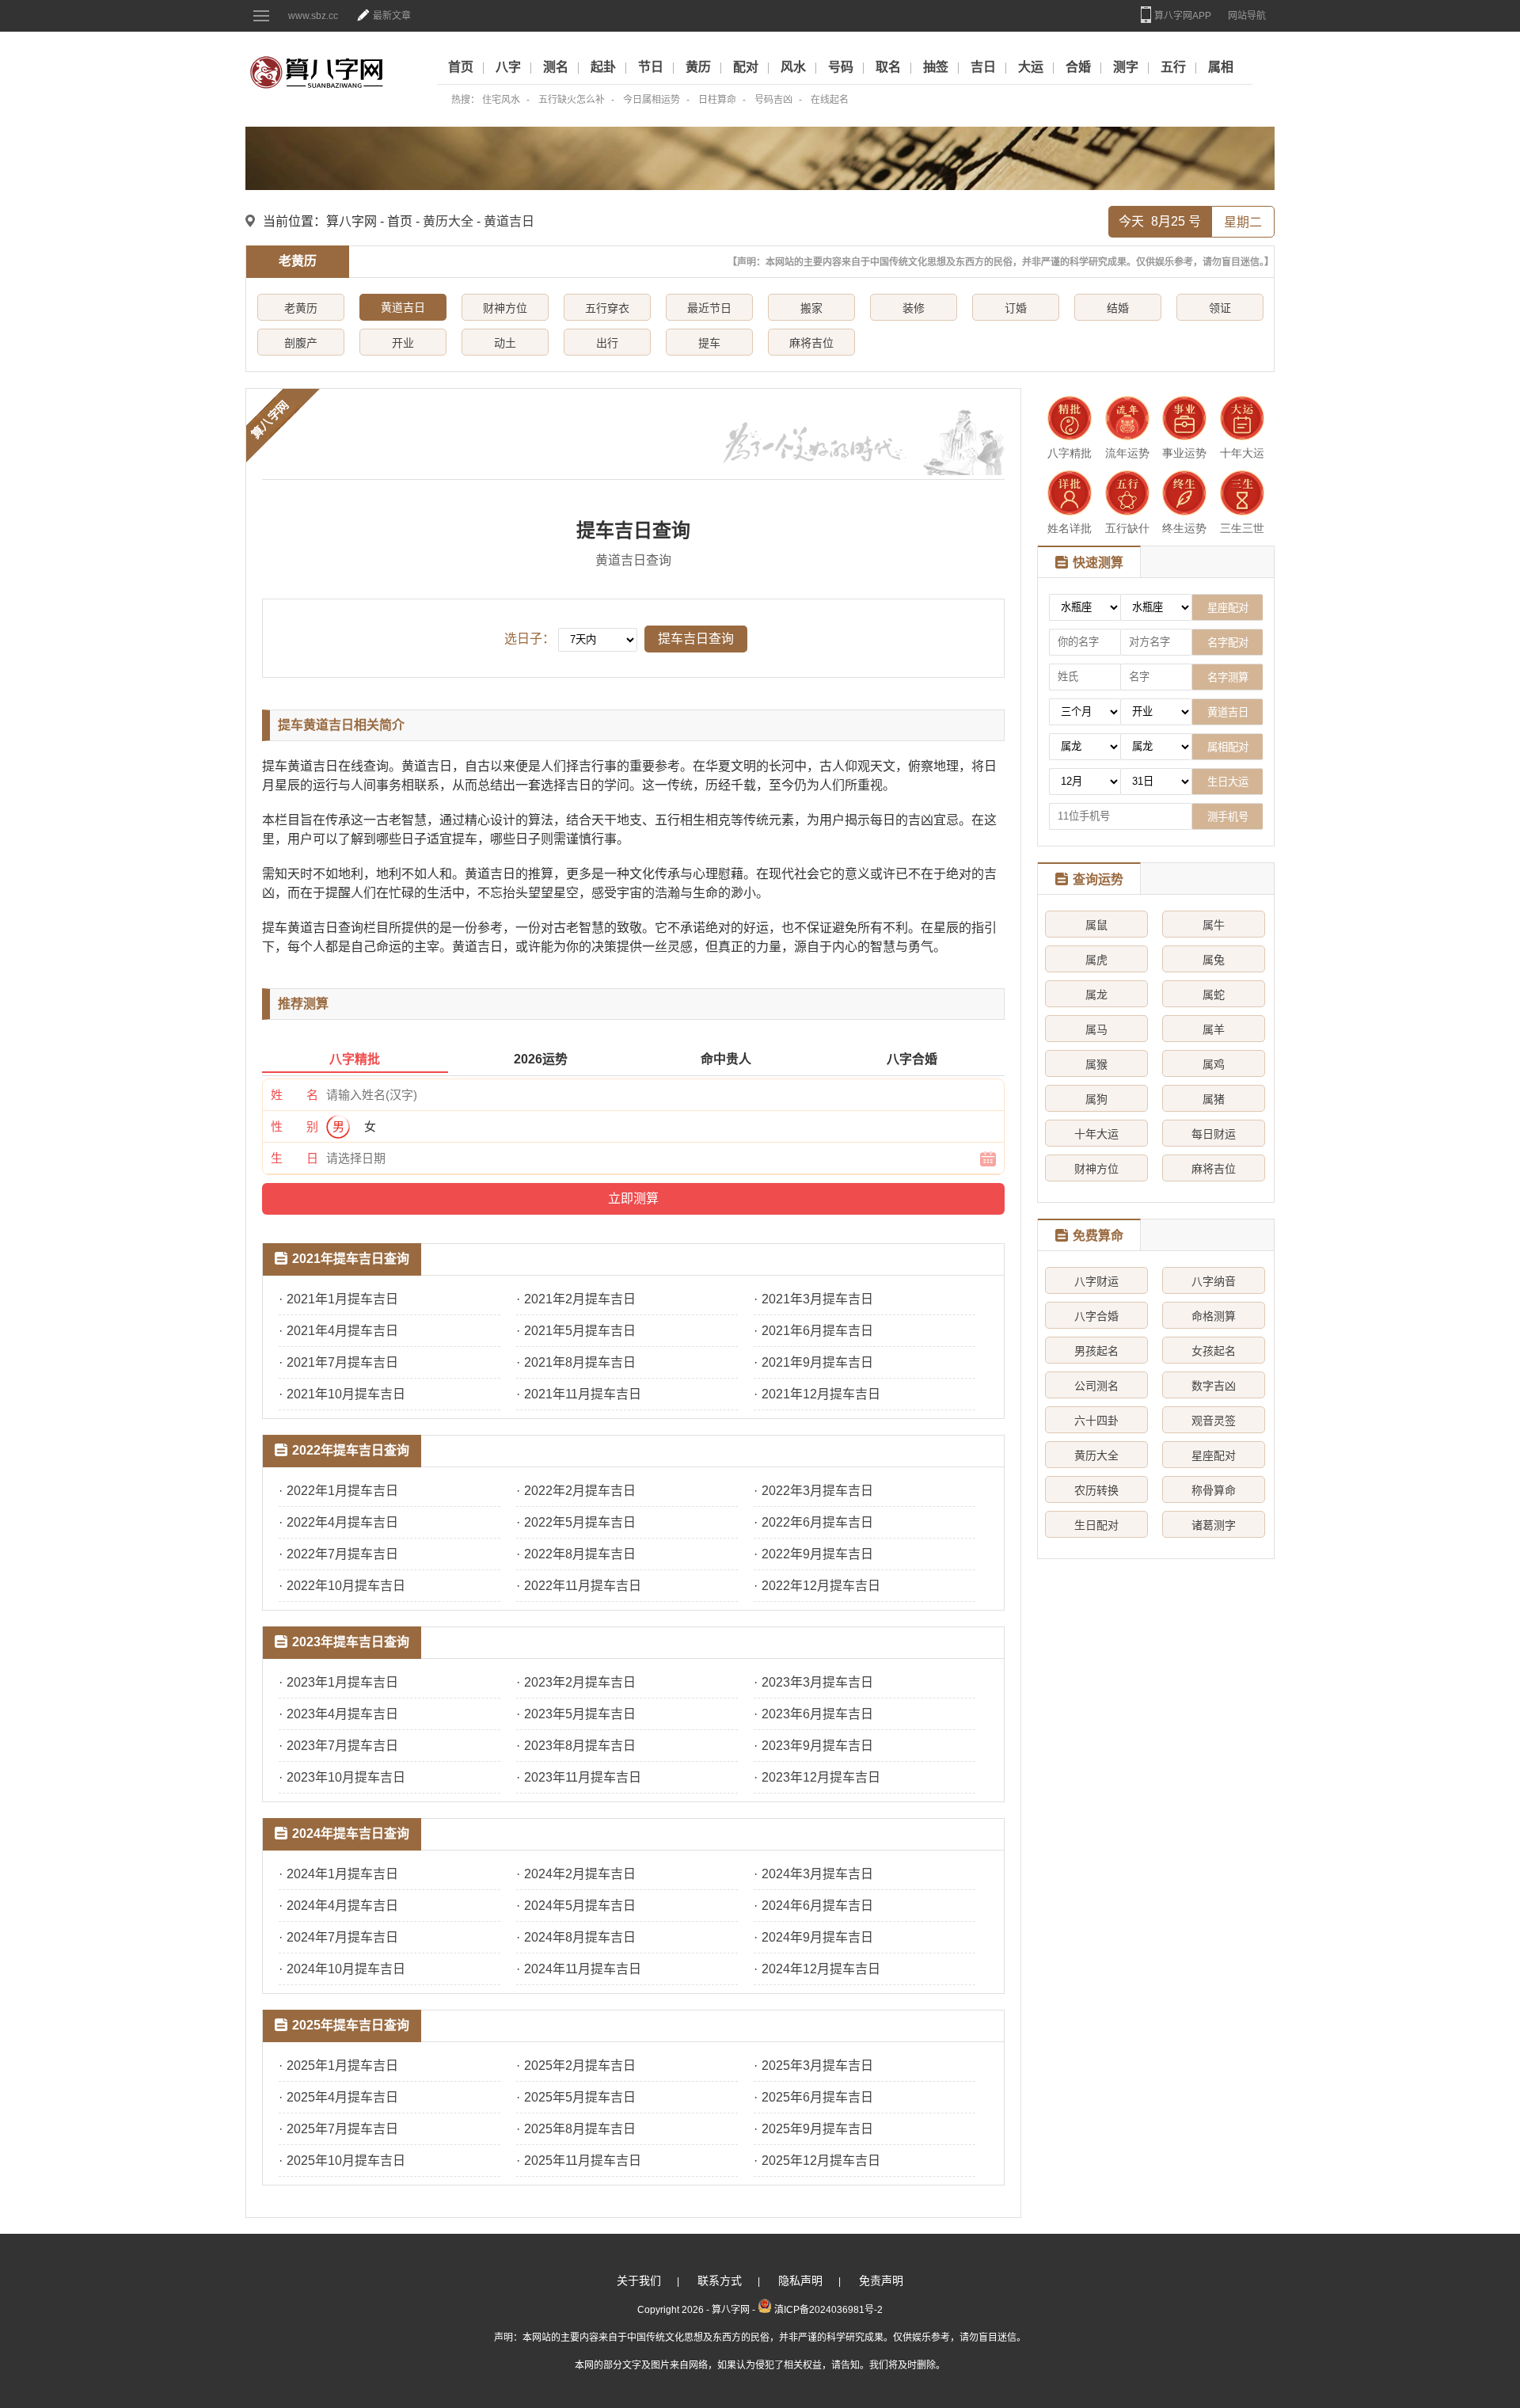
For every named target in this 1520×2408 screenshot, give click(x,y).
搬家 (811, 308)
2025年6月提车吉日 (817, 2097)
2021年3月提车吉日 (817, 1299)
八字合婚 (1096, 1316)
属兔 (1214, 960)
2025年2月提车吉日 (580, 2066)
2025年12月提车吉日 (821, 2161)
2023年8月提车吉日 (580, 1746)
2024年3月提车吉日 (817, 1874)
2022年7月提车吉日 (342, 1554)
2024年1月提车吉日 (342, 1874)
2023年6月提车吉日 (817, 1714)
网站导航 (1247, 16)
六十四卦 (1096, 1421)
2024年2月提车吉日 (580, 1874)
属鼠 (1096, 925)
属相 (1221, 67)
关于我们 (639, 2281)
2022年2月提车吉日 (580, 1491)
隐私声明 (800, 2281)
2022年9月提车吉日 (817, 1554)
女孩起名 (1214, 1351)
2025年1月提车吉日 (342, 2066)
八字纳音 (1214, 1281)
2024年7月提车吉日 (342, 1937)
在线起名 (830, 100)
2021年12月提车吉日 (821, 1394)
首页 (461, 67)
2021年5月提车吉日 (580, 1331)
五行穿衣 (607, 308)
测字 (1126, 67)
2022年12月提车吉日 (821, 1586)
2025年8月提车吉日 (580, 2129)
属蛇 (1214, 995)
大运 (1031, 67)
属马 (1096, 1029)
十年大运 (1096, 1134)
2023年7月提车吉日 (342, 1746)
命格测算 (1214, 1316)
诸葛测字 (1214, 1525)
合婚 (1078, 67)
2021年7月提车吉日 (342, 1362)
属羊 (1214, 1029)
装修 (914, 308)
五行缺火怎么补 (572, 100)
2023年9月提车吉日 (817, 1746)
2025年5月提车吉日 (580, 2097)
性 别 (294, 1126)
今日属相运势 (652, 100)
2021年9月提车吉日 (817, 1362)
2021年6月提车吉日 (817, 1331)
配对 (746, 67)
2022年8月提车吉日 (580, 1554)
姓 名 (294, 1095)
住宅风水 (501, 100)
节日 (651, 67)
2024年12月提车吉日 (821, 1969)
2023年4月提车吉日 (342, 1714)
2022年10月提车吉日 (346, 1586)
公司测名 (1096, 1386)
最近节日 (709, 308)
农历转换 (1096, 1490)
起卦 (603, 67)
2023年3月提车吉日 (817, 1682)
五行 (1173, 67)
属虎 (1096, 960)
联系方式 (720, 2281)
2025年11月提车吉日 (583, 2161)
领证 (1220, 308)
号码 (841, 67)
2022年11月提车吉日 (583, 1586)
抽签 (936, 67)
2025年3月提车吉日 (817, 2066)
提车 (709, 343)
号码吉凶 (773, 100)
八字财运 (1096, 1281)
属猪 (1214, 1099)
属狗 (1096, 1099)
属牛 (1214, 925)
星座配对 (1214, 1455)
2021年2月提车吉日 (580, 1299)
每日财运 (1214, 1134)
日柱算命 (717, 100)
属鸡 (1214, 1064)
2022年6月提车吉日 (817, 1522)
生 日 (294, 1158)
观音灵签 (1214, 1421)
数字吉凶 (1214, 1386)
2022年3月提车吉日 (817, 1491)
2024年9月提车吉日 (817, 1937)
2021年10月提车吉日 (346, 1394)
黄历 (698, 67)
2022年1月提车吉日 (342, 1491)
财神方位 (505, 308)
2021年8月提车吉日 (580, 1362)
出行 (607, 343)
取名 (888, 67)
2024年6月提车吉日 (817, 1906)
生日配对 (1096, 1525)
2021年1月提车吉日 (342, 1299)
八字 (508, 67)
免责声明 (881, 2281)
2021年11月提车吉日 (583, 1394)
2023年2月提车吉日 (580, 1682)
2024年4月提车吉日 (342, 1906)
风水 (793, 67)
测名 (556, 67)
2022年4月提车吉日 (342, 1522)
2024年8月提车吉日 (580, 1937)
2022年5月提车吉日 (580, 1522)
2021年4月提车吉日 (342, 1331)
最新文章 (392, 16)
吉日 (983, 67)
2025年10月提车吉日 (346, 2161)
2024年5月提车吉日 (580, 1906)
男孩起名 (1096, 1351)
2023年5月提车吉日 (580, 1714)
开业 (403, 343)
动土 (505, 343)
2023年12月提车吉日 (821, 1777)
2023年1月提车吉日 (342, 1682)
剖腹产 (301, 343)
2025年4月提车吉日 (342, 2097)
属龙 (1096, 995)
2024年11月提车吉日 (583, 1969)
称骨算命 (1214, 1490)
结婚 (1118, 308)
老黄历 (301, 308)
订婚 (1016, 308)
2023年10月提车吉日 (346, 1777)
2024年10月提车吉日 (346, 1969)
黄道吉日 (509, 221)
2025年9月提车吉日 (817, 2129)
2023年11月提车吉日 (583, 1777)
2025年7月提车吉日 (342, 2129)
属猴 (1096, 1064)
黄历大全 (1096, 1455)
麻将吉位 (811, 343)
